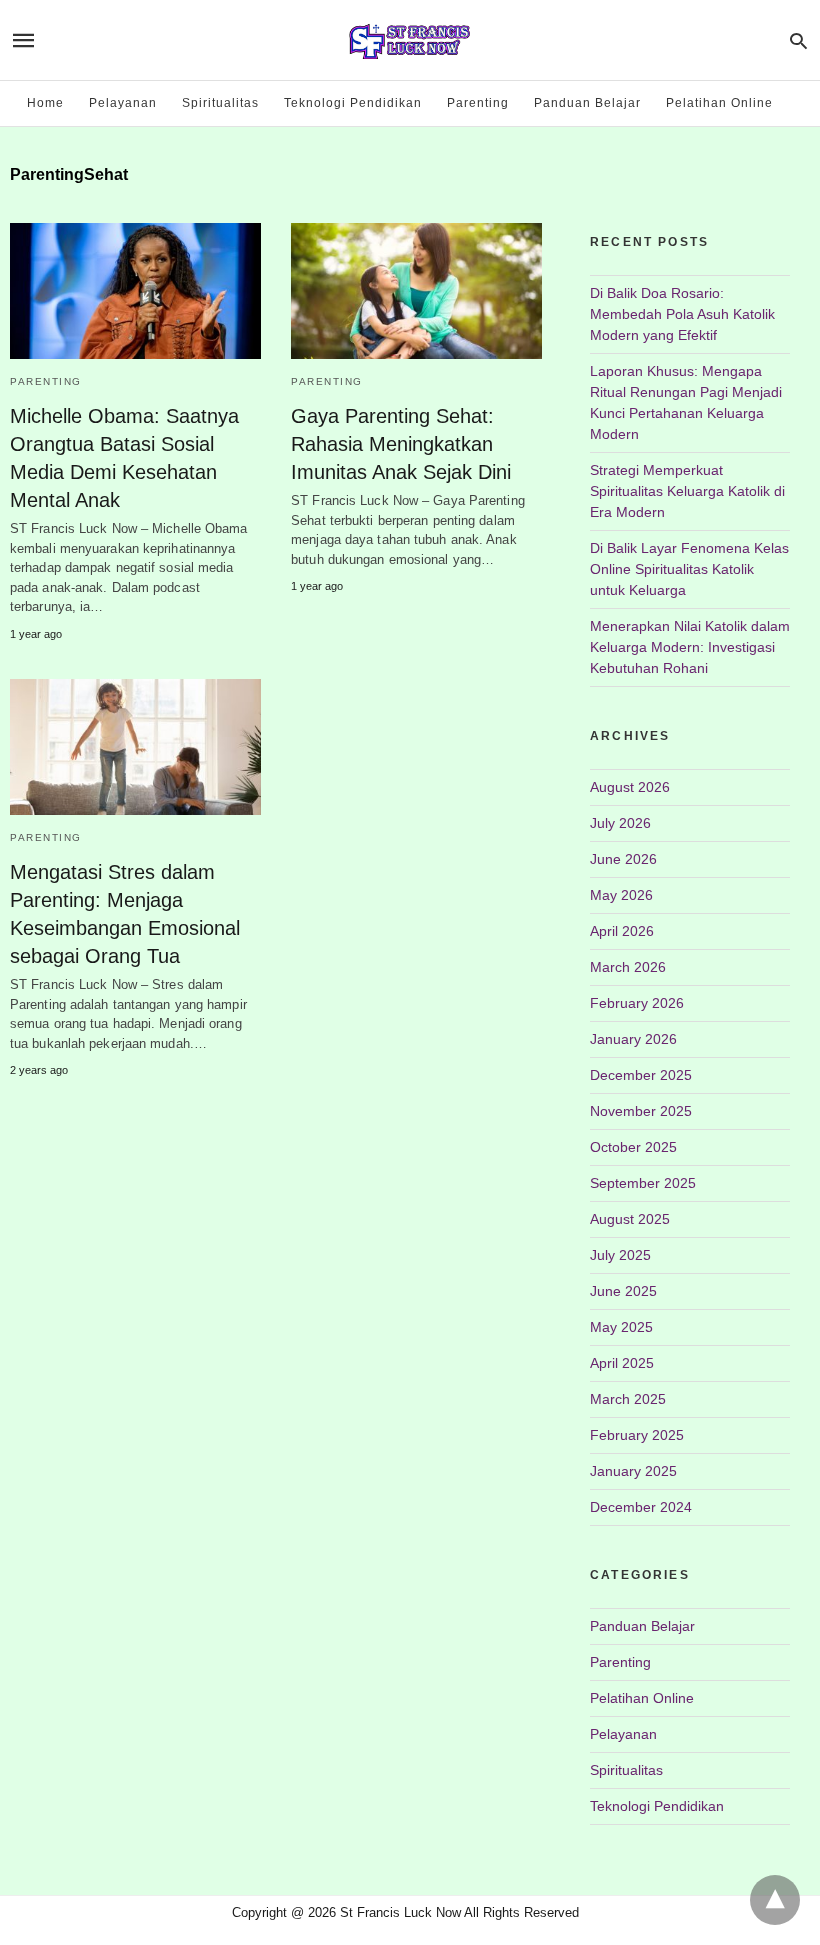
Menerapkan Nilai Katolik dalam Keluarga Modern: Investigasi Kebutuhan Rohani (690, 647)
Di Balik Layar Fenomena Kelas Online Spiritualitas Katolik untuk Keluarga (689, 569)
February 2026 (637, 1003)
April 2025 (622, 1363)
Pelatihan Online (719, 103)
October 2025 (633, 1147)
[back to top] (775, 1900)
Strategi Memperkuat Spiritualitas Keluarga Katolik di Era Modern (687, 491)
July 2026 (620, 823)
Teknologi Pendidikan (353, 103)
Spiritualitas (220, 103)
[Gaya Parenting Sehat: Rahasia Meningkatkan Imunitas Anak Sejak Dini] (416, 291)
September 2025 (643, 1183)
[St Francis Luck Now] (409, 40)
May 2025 (621, 1327)
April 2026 (622, 931)
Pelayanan (123, 103)
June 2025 (623, 1291)
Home (45, 103)
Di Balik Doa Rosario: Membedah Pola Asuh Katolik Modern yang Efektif (682, 314)
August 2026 (630, 787)
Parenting (478, 103)
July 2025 (620, 1255)
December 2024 (641, 1507)
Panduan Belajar (587, 103)
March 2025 (628, 1399)
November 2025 (641, 1111)
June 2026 (623, 859)
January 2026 (633, 1039)
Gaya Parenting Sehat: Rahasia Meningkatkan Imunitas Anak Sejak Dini (401, 444)
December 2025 (641, 1075)
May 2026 (621, 895)
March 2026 (628, 967)
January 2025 (633, 1471)
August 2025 (630, 1219)
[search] (798, 40)
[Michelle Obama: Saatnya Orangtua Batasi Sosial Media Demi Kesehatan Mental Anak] (135, 291)
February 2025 (637, 1435)
